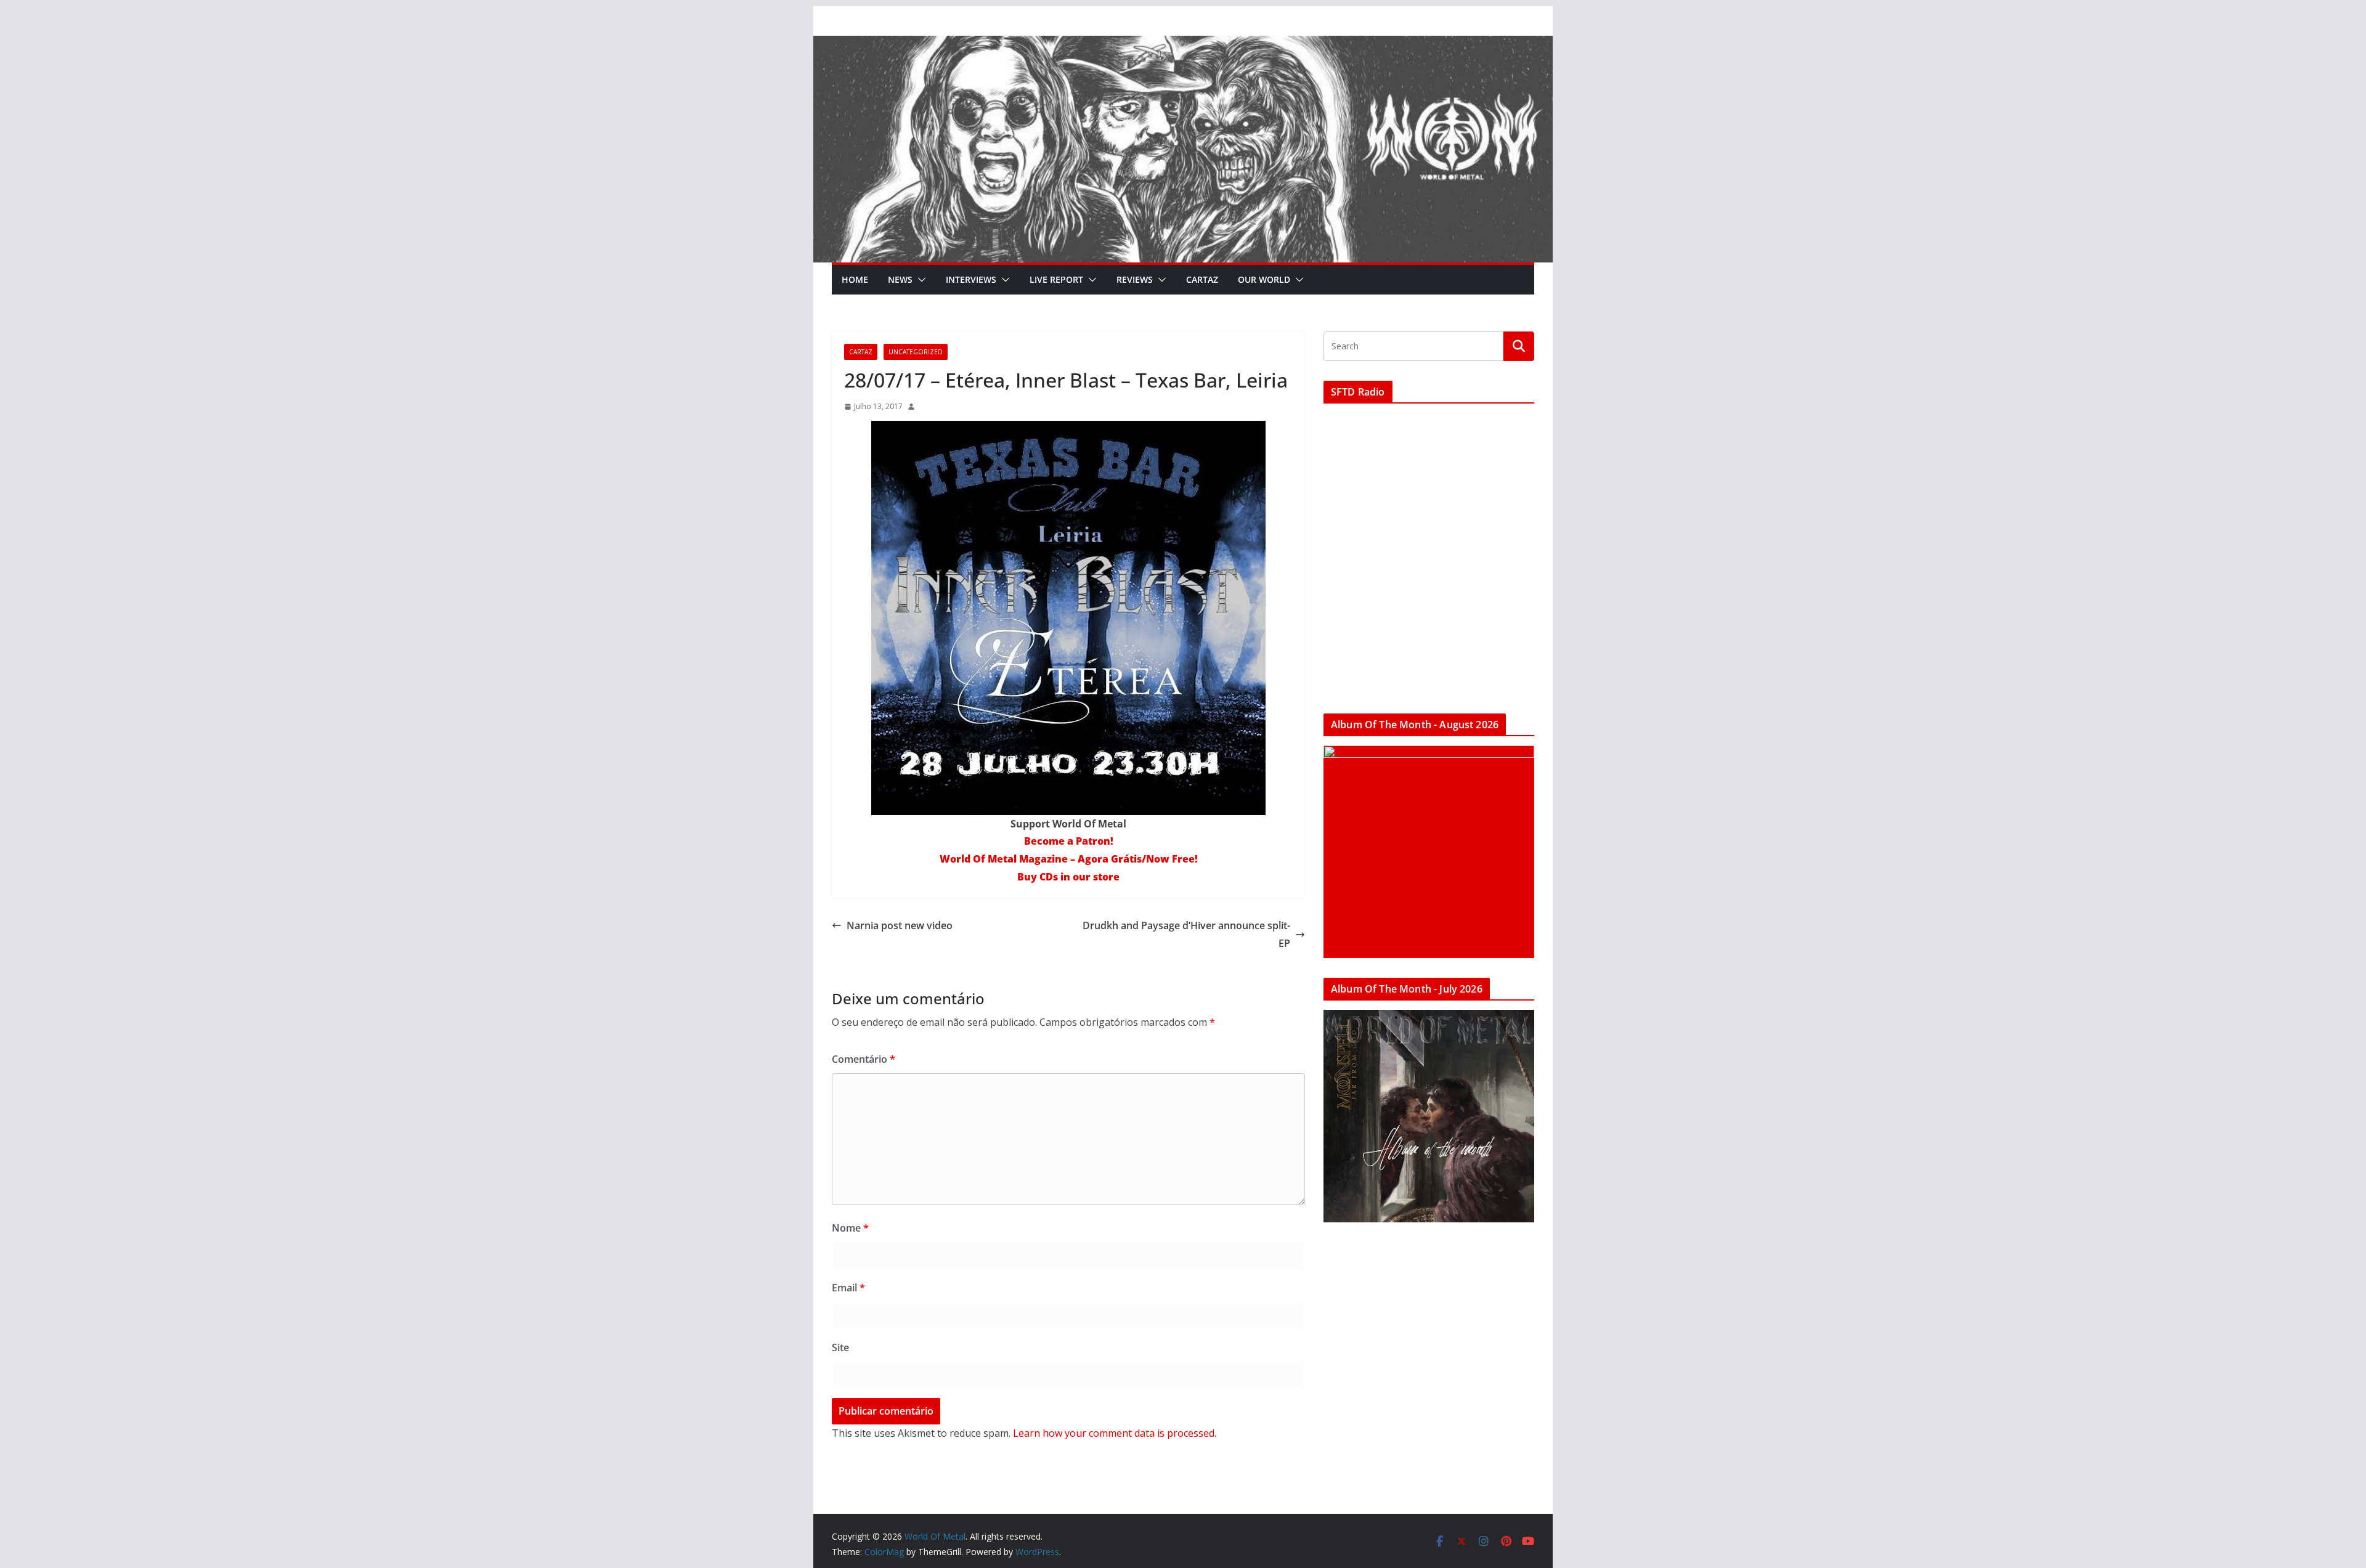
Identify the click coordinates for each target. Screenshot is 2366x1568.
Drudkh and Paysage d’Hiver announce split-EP (1186, 934)
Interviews (971, 279)
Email (848, 1288)
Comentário (864, 1059)
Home (855, 279)
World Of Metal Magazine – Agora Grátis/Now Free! (1069, 859)
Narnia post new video (900, 925)
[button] (919, 280)
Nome (850, 1228)
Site (840, 1347)
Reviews (1135, 279)
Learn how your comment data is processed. (1115, 1433)
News (900, 279)
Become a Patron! (1069, 841)
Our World (1264, 279)
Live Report (1056, 279)
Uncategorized (916, 352)
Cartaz (1202, 279)
